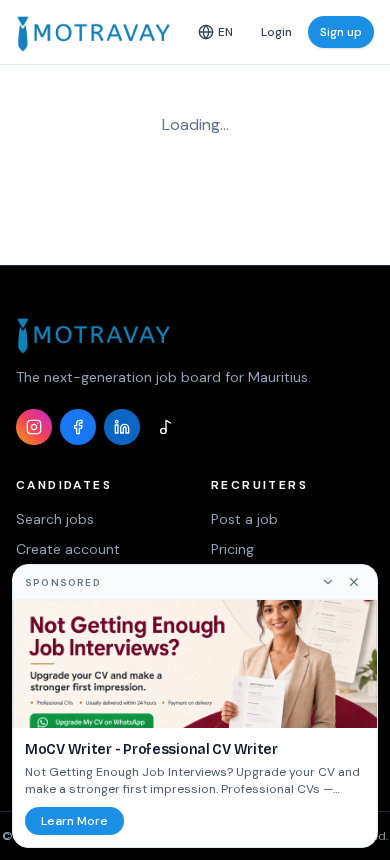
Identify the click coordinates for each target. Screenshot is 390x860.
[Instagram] (34, 427)
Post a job (244, 519)
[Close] (354, 582)
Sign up (341, 32)
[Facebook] (78, 427)
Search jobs (55, 519)
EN (225, 32)
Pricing (232, 549)
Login (276, 32)
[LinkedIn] (122, 427)
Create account (68, 549)
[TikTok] (166, 427)
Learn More (74, 821)
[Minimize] (328, 582)
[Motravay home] (93, 32)
